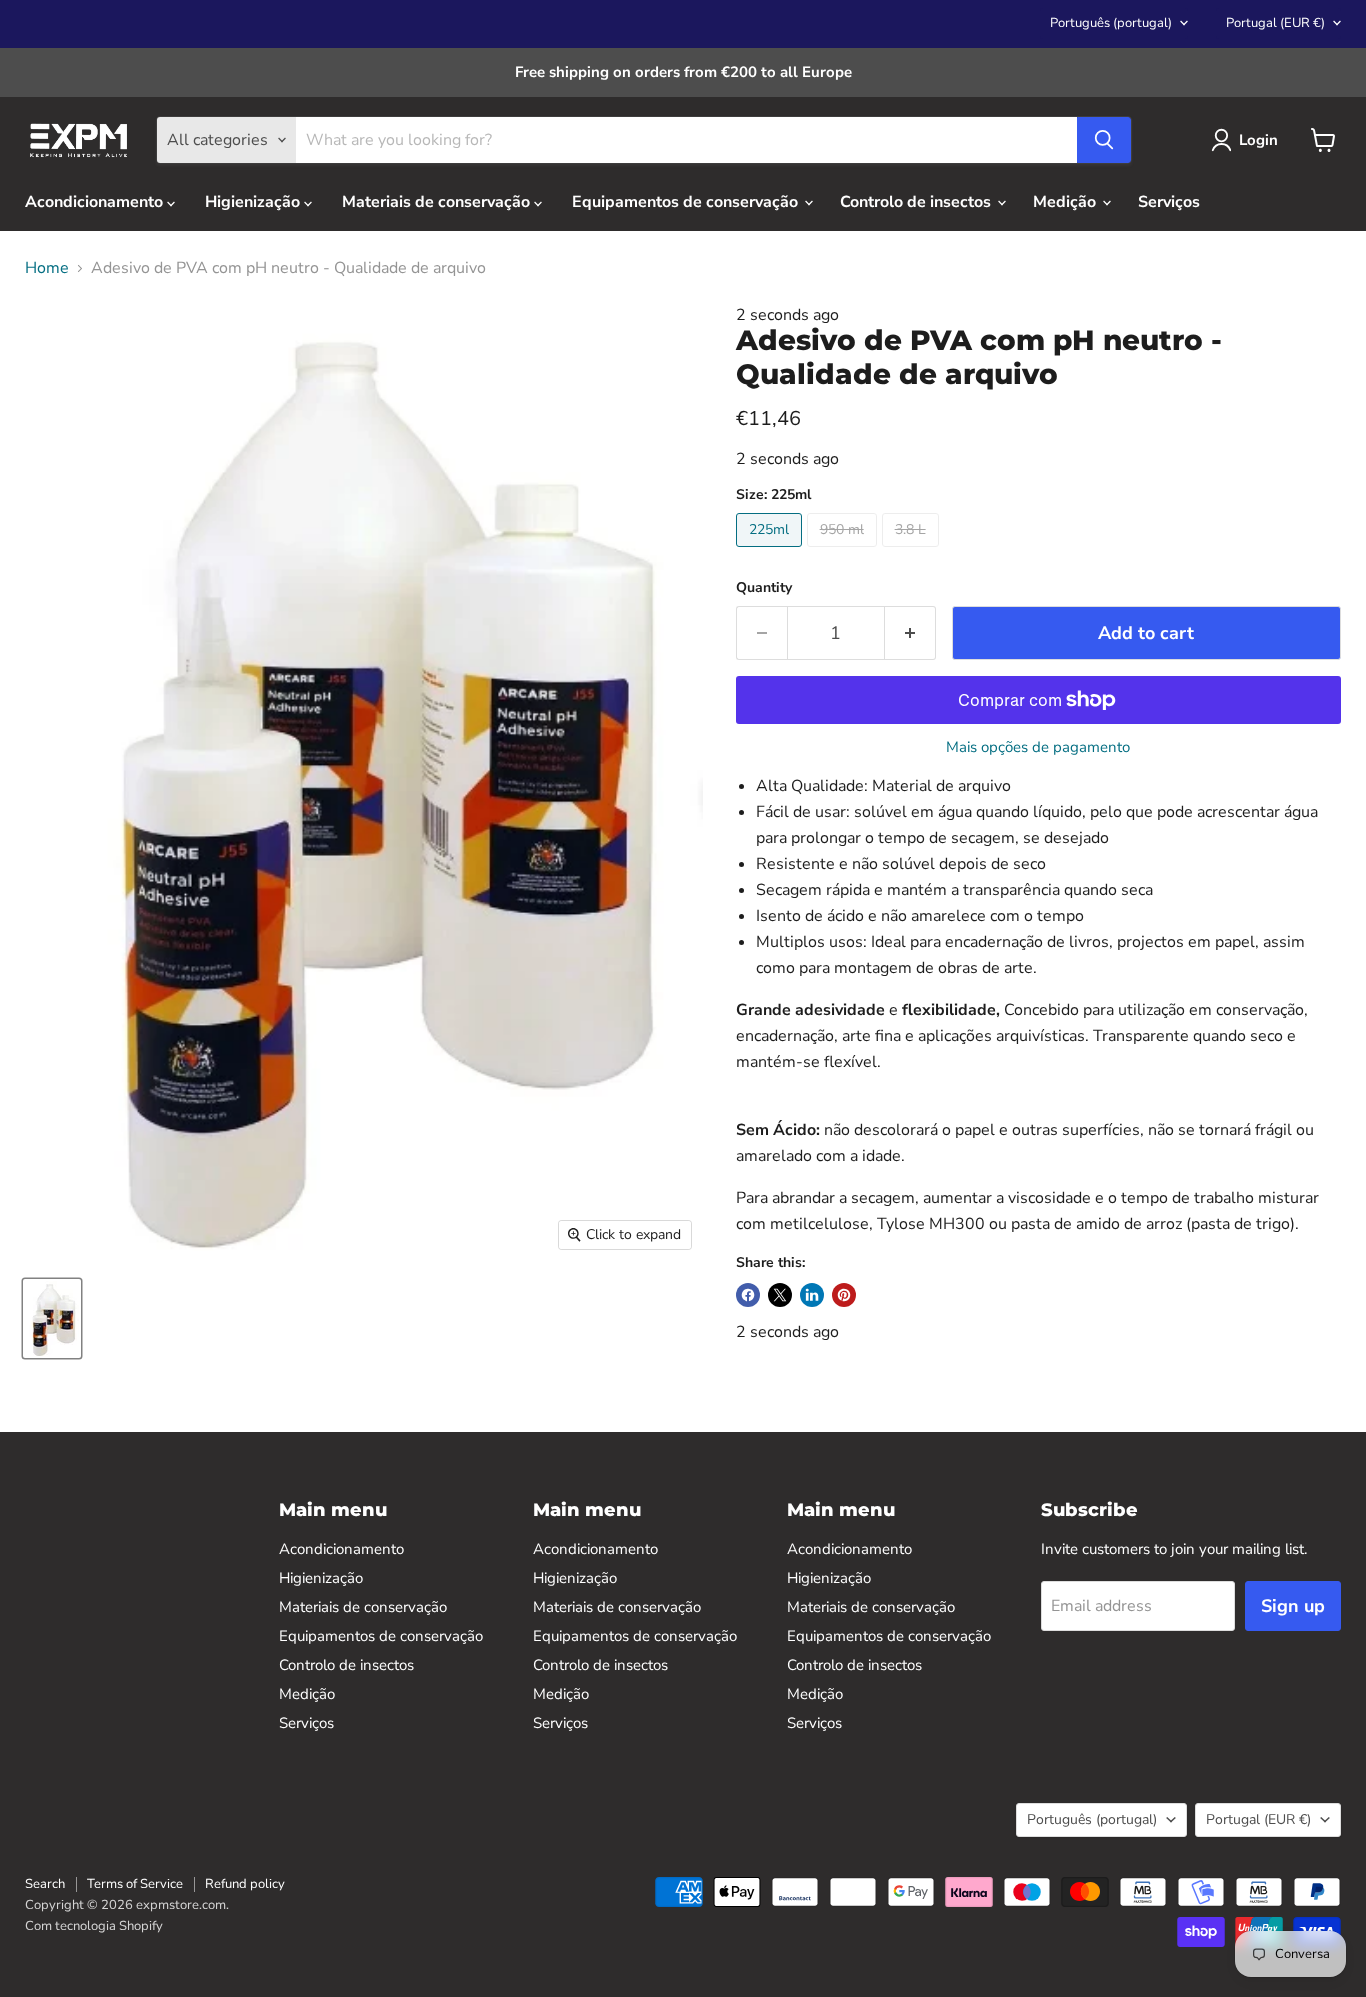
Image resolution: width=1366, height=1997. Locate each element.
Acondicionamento (96, 202)
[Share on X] (780, 1295)
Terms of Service (135, 1884)
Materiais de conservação (438, 202)
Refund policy (245, 1884)
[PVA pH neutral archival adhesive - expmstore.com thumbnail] (52, 1318)
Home (47, 268)
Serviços (1169, 202)
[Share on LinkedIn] (812, 1295)
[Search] (1104, 140)
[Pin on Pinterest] (844, 1295)
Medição (1066, 202)
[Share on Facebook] (748, 1295)
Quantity (764, 588)
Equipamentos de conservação (687, 202)
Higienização (254, 202)
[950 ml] (844, 552)
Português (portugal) (1111, 23)
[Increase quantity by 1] (910, 633)
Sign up (1293, 1606)
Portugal (1275, 23)
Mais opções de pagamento (1038, 747)
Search (45, 1884)
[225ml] (771, 552)
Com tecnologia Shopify (94, 1926)
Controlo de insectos (917, 202)
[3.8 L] (913, 552)
